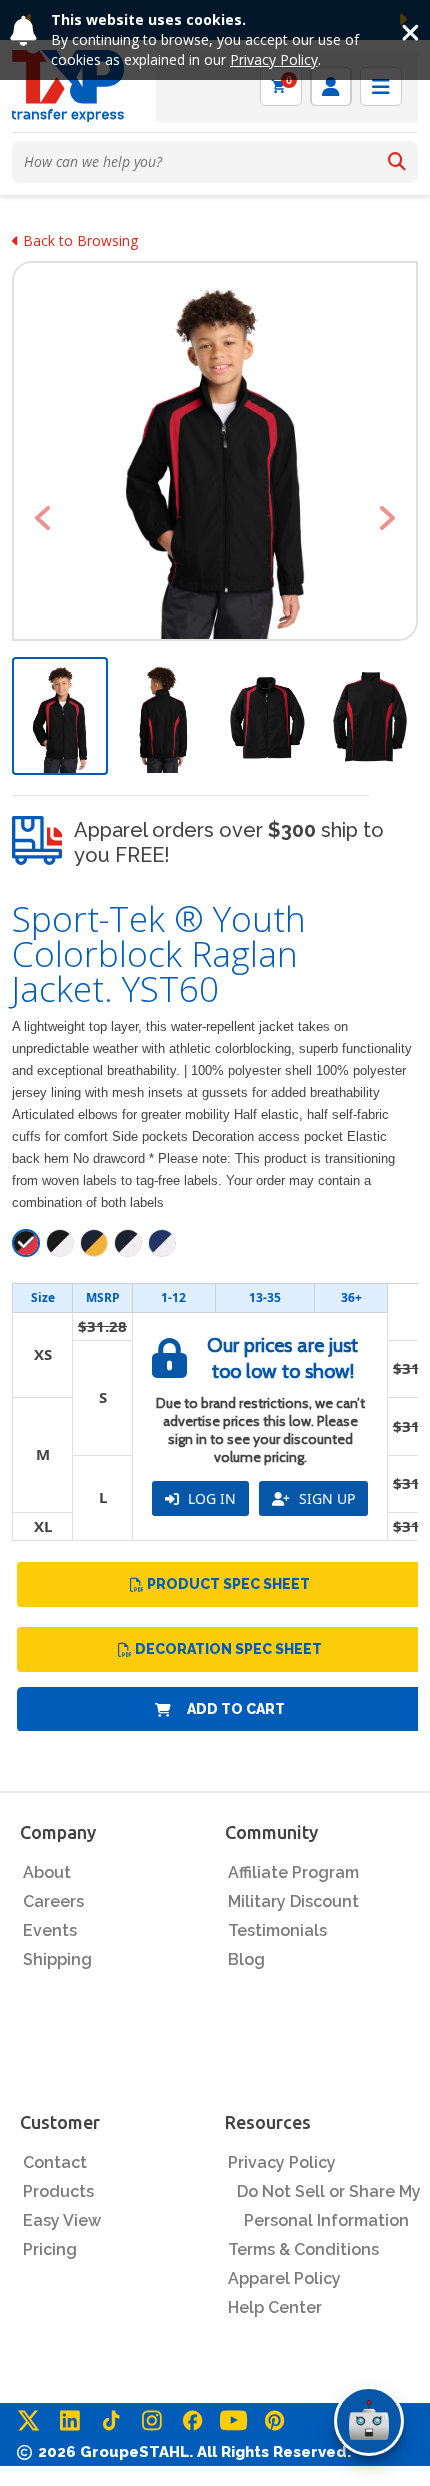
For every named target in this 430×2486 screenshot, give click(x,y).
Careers (53, 1901)
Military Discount (293, 1901)
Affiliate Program (293, 1872)
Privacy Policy (274, 59)
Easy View (62, 2220)
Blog (246, 1959)
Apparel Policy (284, 2278)
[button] (42, 518)
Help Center (275, 2307)
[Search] (397, 162)
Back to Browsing (78, 240)
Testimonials (277, 1930)
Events (50, 1930)
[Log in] (331, 86)
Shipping (57, 1959)
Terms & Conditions (303, 2249)
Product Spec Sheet (228, 1584)
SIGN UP (325, 1498)
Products (58, 2191)
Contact (55, 2162)
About (47, 1872)
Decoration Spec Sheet (228, 1649)
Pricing (50, 2249)
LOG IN (210, 1498)
